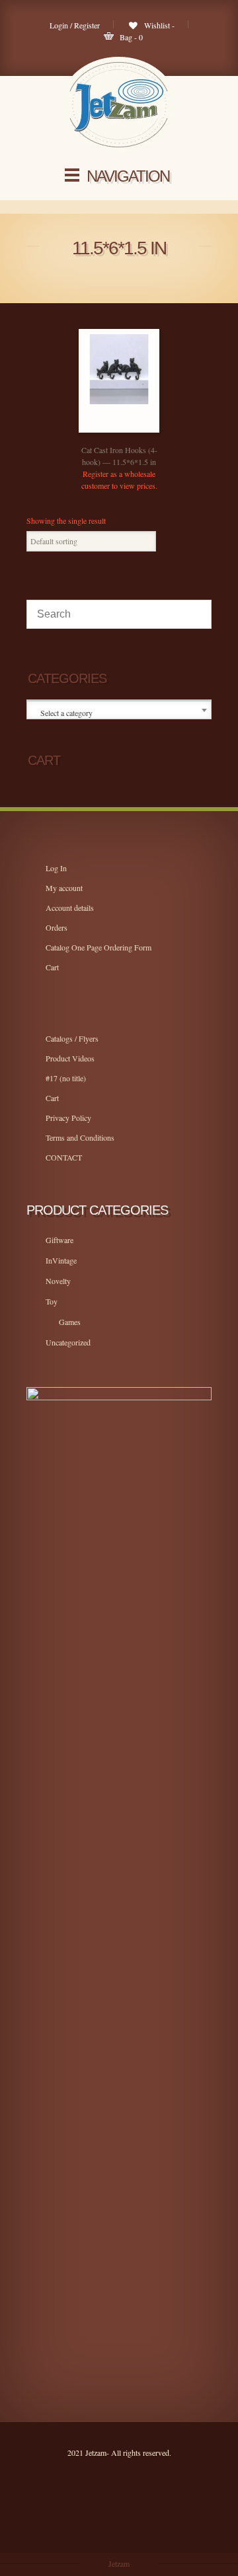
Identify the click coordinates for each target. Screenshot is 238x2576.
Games (70, 1322)
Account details (70, 908)
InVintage (61, 1260)
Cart (52, 967)
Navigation (128, 176)
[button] (132, 429)
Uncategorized (68, 1342)
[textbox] (120, 713)
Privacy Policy (68, 1118)
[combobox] (119, 710)
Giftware (59, 1240)
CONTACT (64, 1157)
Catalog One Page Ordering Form (99, 947)
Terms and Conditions (80, 1137)
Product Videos (70, 1058)
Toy (52, 1301)
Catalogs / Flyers (72, 1038)
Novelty (58, 1281)
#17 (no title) (66, 1078)
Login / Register (75, 25)
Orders (57, 927)
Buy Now (106, 429)
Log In (56, 868)
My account (64, 888)
